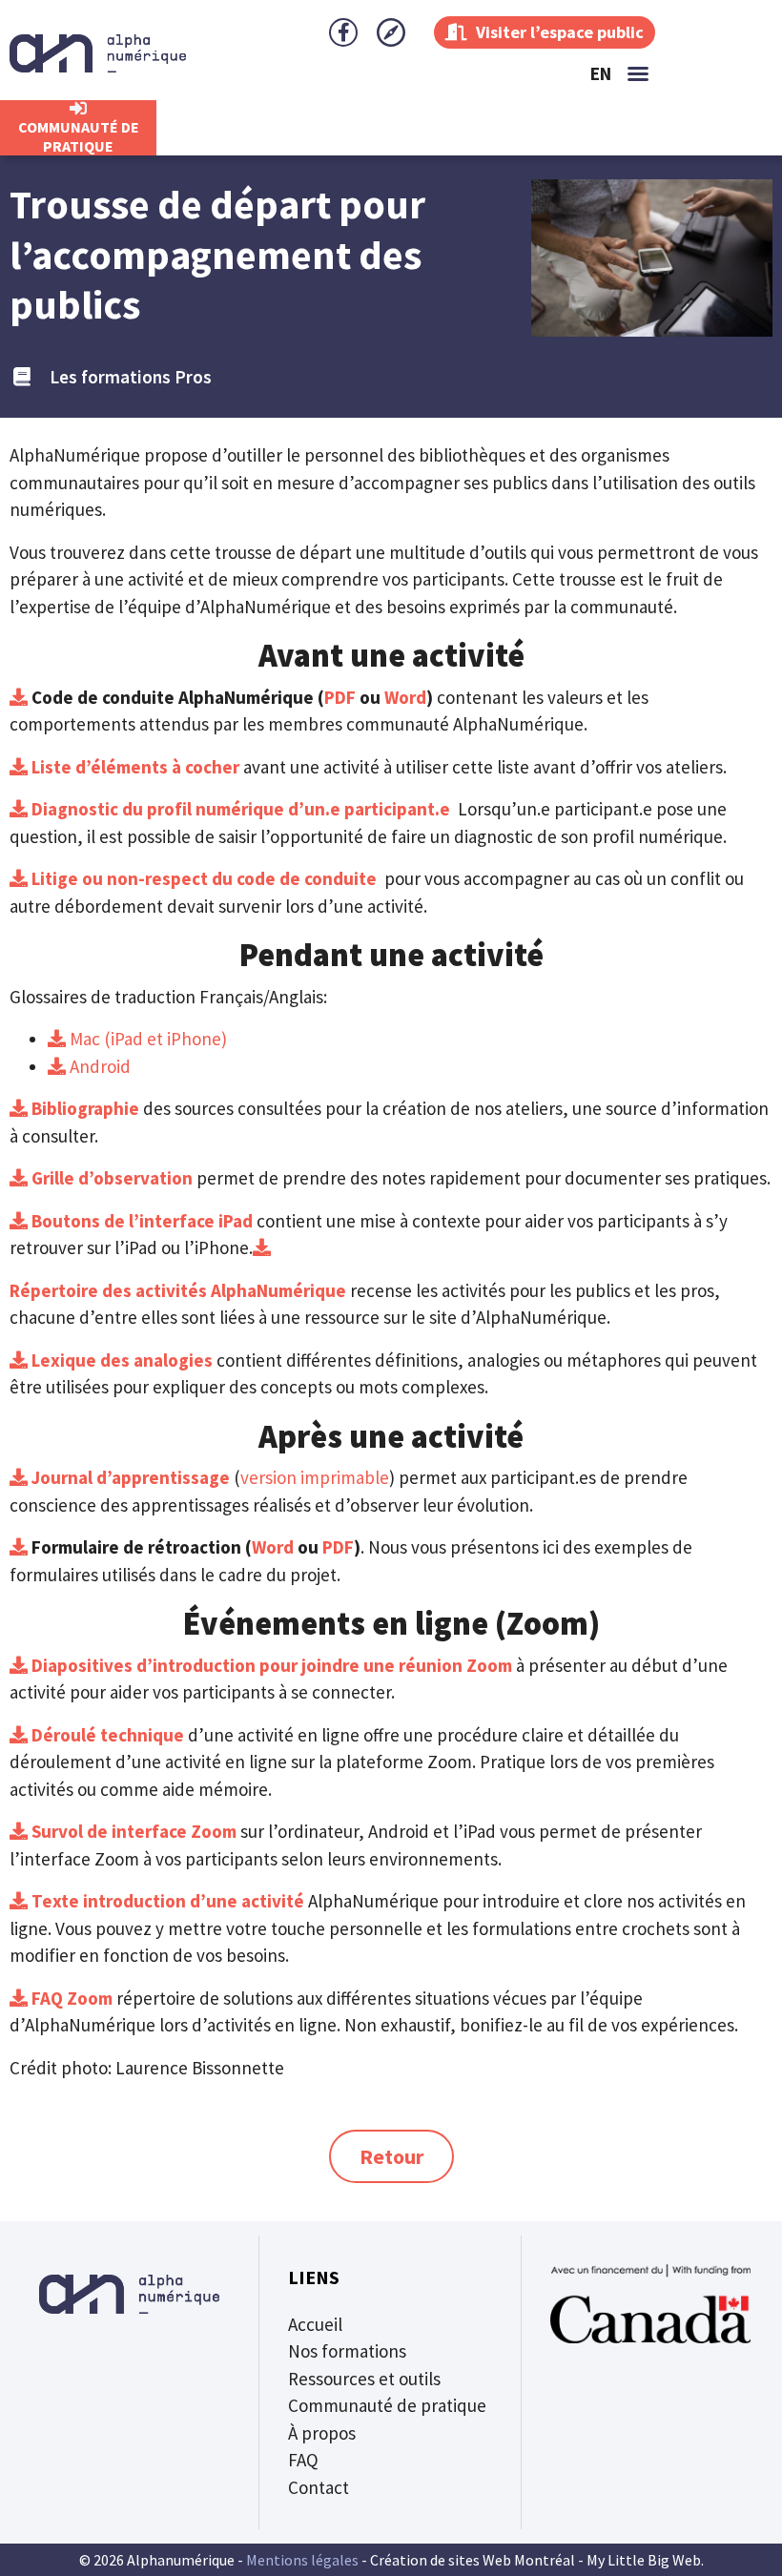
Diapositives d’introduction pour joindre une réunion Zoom (270, 1665)
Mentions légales (302, 2560)
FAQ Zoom (72, 1998)
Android (98, 1066)
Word (405, 697)
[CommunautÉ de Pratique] (78, 109)
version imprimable (315, 1477)
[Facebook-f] (343, 32)
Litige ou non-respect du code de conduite (202, 878)
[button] (638, 73)
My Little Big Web (644, 2560)
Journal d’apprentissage (129, 1477)
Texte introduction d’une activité (166, 1901)
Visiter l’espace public (558, 32)
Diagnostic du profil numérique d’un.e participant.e (239, 809)
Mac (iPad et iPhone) (146, 1039)
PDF (340, 697)
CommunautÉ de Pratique (79, 136)
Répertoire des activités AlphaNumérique (180, 1290)
